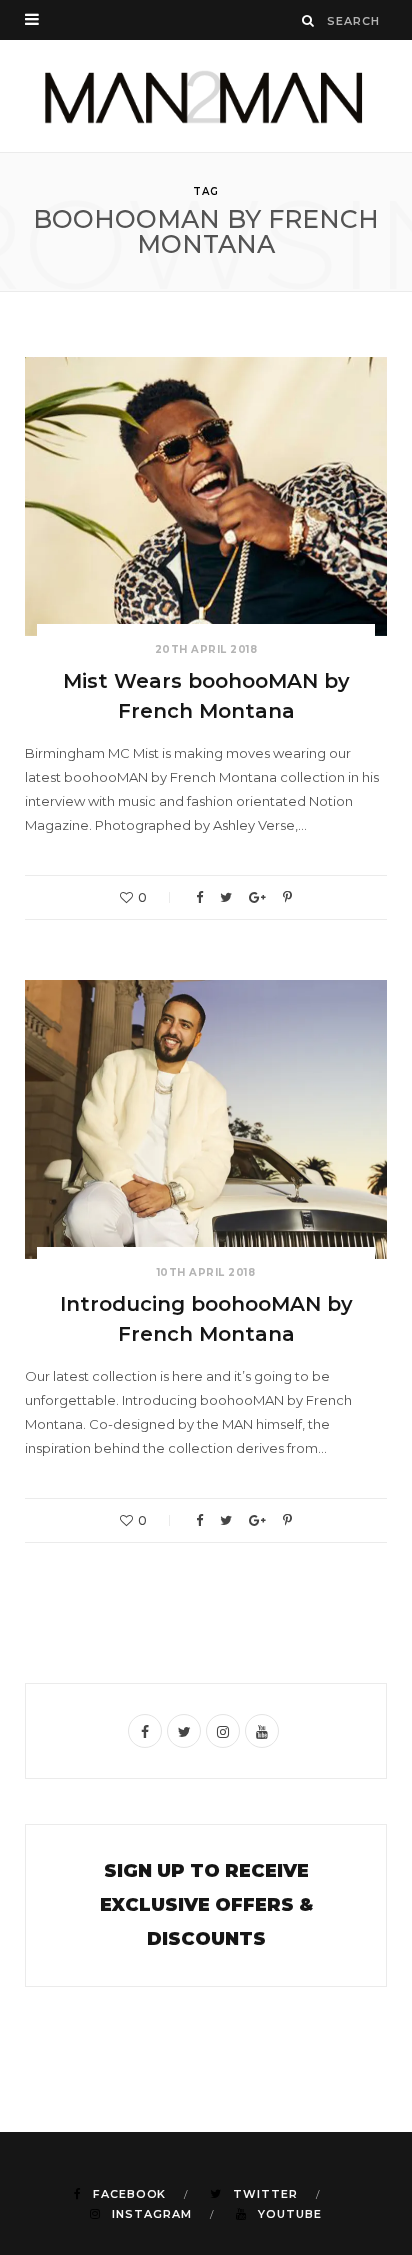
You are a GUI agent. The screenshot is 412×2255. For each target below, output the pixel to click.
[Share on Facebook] (199, 897)
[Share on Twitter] (226, 897)
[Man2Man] (206, 96)
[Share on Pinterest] (287, 897)
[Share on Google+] (257, 897)
